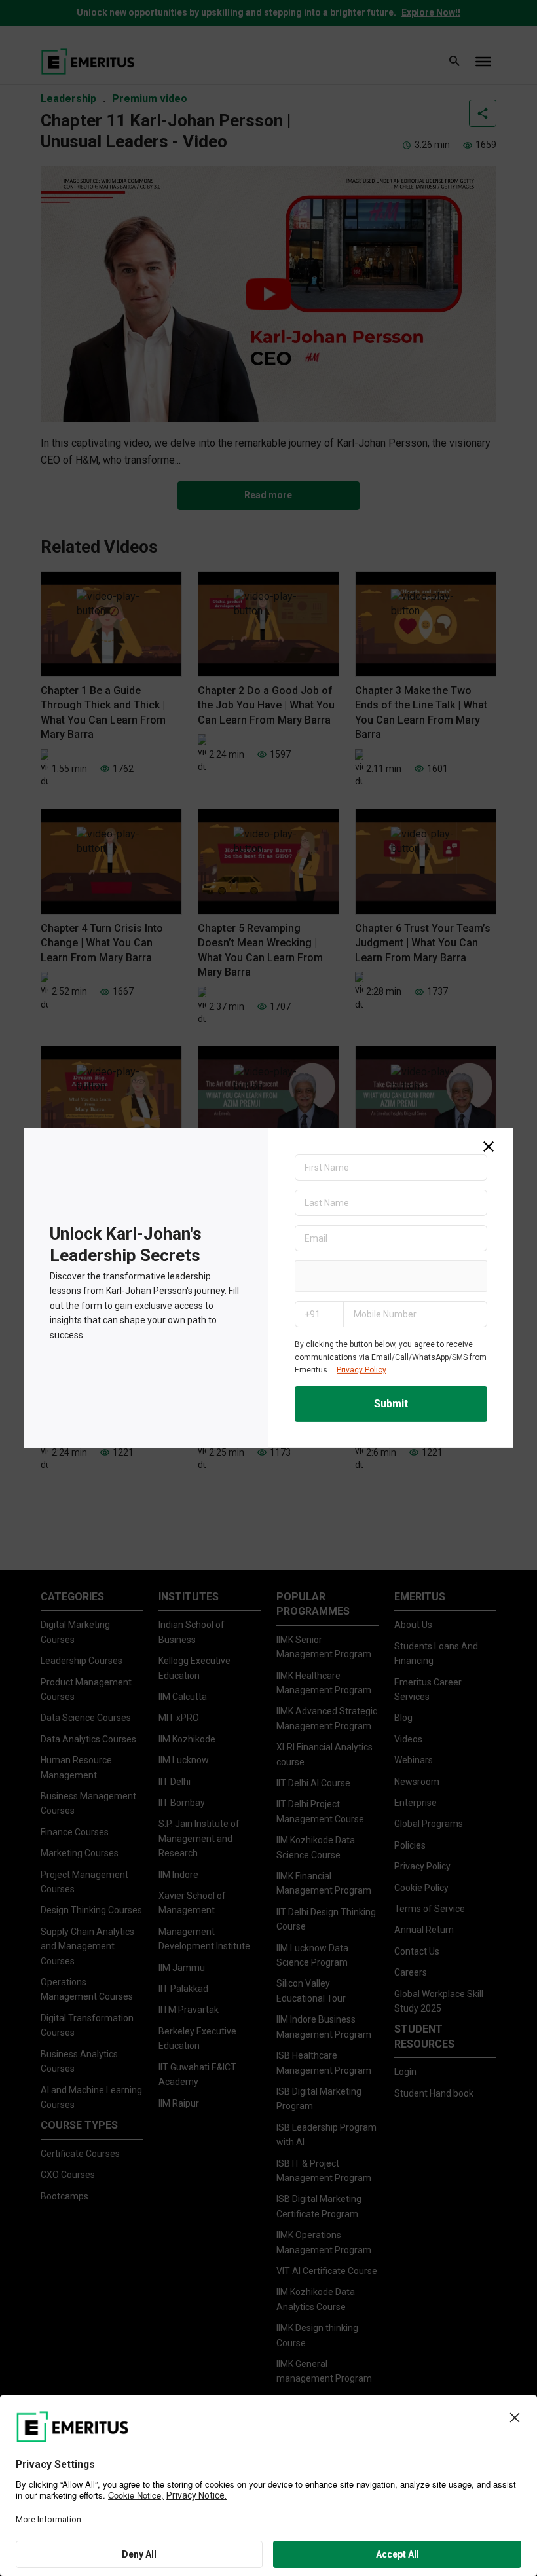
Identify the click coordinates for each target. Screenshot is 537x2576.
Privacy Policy (361, 1370)
